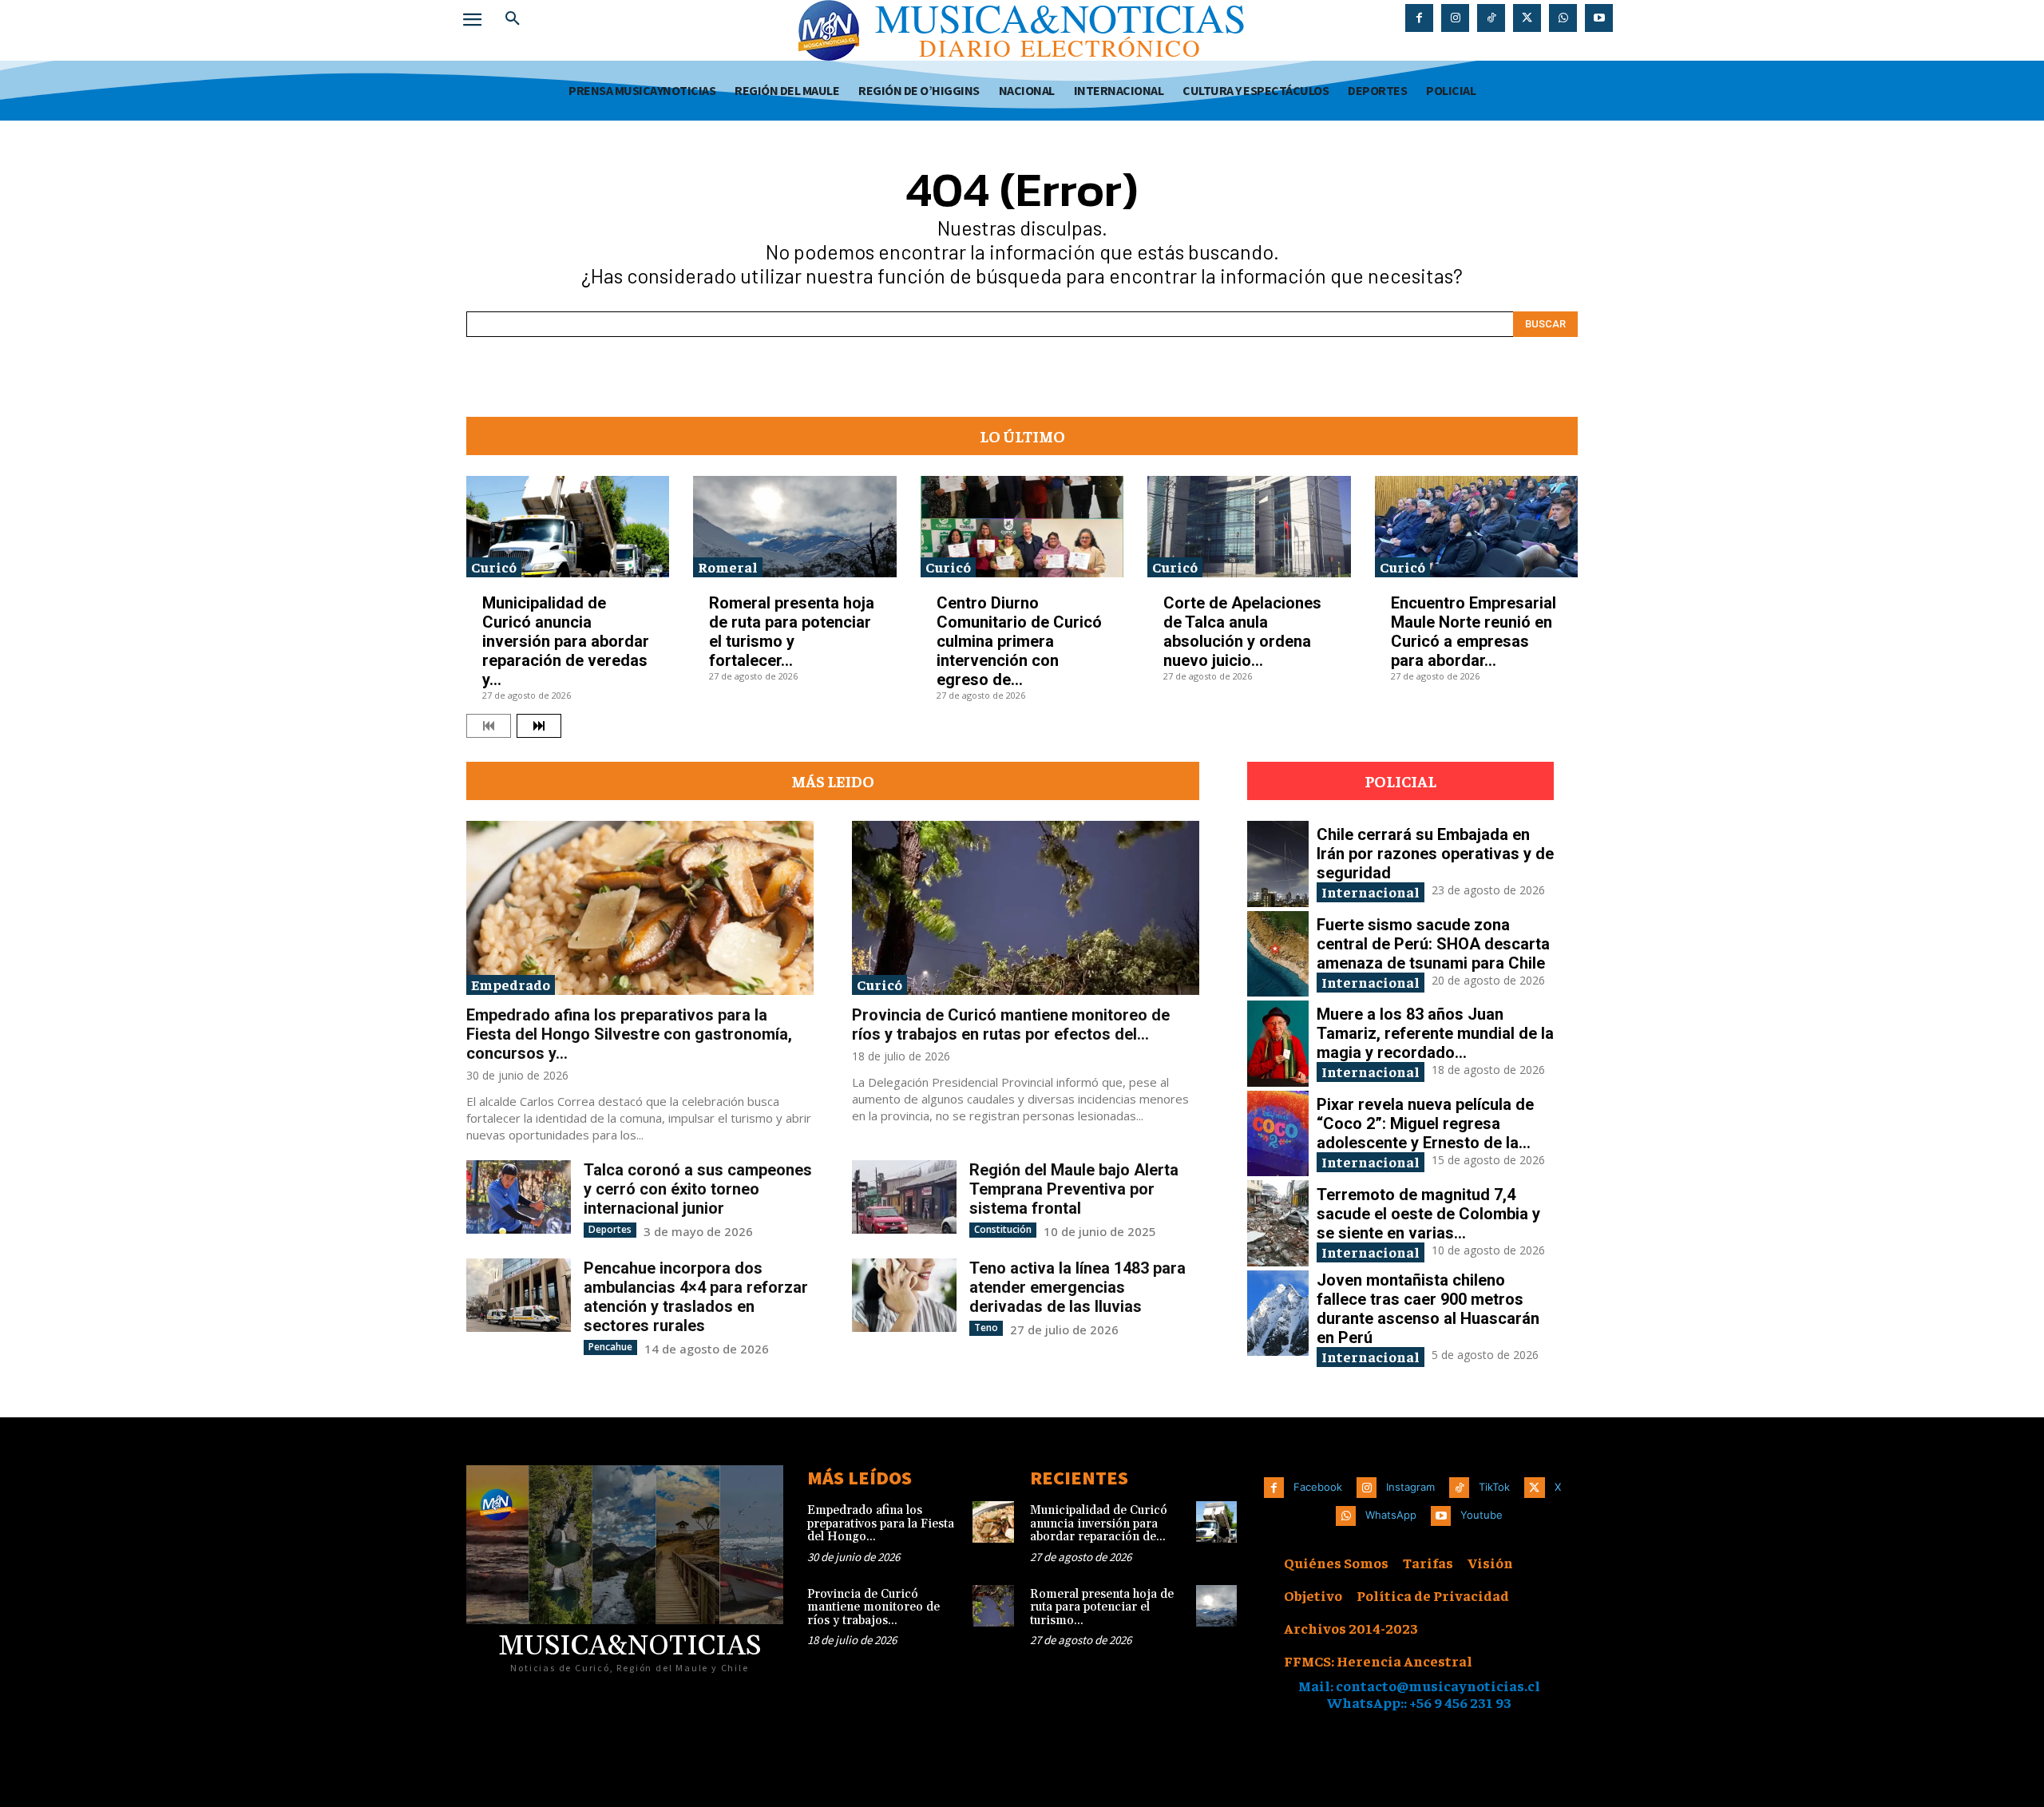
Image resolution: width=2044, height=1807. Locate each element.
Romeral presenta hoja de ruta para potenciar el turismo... (1102, 1607)
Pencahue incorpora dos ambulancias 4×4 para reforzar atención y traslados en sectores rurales (696, 1297)
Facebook (1318, 1487)
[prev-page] (489, 726)
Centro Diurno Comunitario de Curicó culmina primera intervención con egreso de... (1019, 641)
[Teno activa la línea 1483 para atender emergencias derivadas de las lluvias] (904, 1295)
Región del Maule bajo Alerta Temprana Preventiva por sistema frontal (1074, 1189)
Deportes (610, 1229)
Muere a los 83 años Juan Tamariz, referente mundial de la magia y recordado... (1435, 1033)
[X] (1527, 18)
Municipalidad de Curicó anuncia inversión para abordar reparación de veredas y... (566, 641)
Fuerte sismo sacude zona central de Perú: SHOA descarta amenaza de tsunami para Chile (1433, 944)
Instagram (1410, 1487)
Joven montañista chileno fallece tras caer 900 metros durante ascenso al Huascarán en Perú (1428, 1309)
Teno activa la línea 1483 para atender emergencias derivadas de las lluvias (1077, 1287)
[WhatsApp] (1563, 18)
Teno (986, 1328)
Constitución (1003, 1229)
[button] (513, 19)
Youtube (1482, 1515)
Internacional (1371, 892)
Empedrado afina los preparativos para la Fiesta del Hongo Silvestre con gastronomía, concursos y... (629, 1034)
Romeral (728, 567)
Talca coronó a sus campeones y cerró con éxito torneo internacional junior (698, 1189)
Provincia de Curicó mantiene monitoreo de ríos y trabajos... (873, 1607)
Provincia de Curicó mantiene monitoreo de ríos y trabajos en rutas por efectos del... (1011, 1024)
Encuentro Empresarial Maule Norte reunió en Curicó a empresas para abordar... (1474, 632)
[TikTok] (1491, 18)
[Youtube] (1599, 18)
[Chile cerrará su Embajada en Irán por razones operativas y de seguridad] (1278, 864)
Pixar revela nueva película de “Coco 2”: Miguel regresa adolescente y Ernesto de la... (1425, 1123)
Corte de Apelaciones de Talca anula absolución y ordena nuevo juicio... (1242, 632)
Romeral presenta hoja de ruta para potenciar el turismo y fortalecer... (792, 632)
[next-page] (539, 726)
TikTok (1494, 1487)
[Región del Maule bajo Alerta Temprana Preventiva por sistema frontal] (904, 1197)
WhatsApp (1391, 1515)
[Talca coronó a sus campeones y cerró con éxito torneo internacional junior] (519, 1197)
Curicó (494, 567)
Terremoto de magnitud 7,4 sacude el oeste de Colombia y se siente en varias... (1428, 1214)
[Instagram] (1455, 18)
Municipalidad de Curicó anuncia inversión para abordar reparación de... (1099, 1524)
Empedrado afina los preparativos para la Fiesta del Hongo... (881, 1524)
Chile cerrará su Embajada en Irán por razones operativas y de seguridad (1435, 854)
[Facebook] (1419, 18)
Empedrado (511, 984)
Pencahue (610, 1347)
